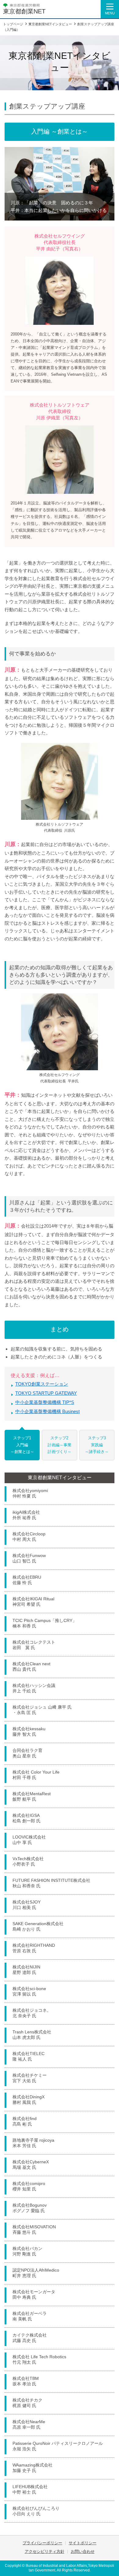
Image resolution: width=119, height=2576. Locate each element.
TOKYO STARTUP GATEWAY (46, 1393)
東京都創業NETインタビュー (60, 1478)
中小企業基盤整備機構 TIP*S (45, 1402)
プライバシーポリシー (42, 2543)
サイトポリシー (83, 2543)
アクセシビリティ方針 (45, 2551)
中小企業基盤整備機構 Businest (47, 1411)
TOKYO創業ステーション (42, 1384)
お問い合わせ (83, 2551)
